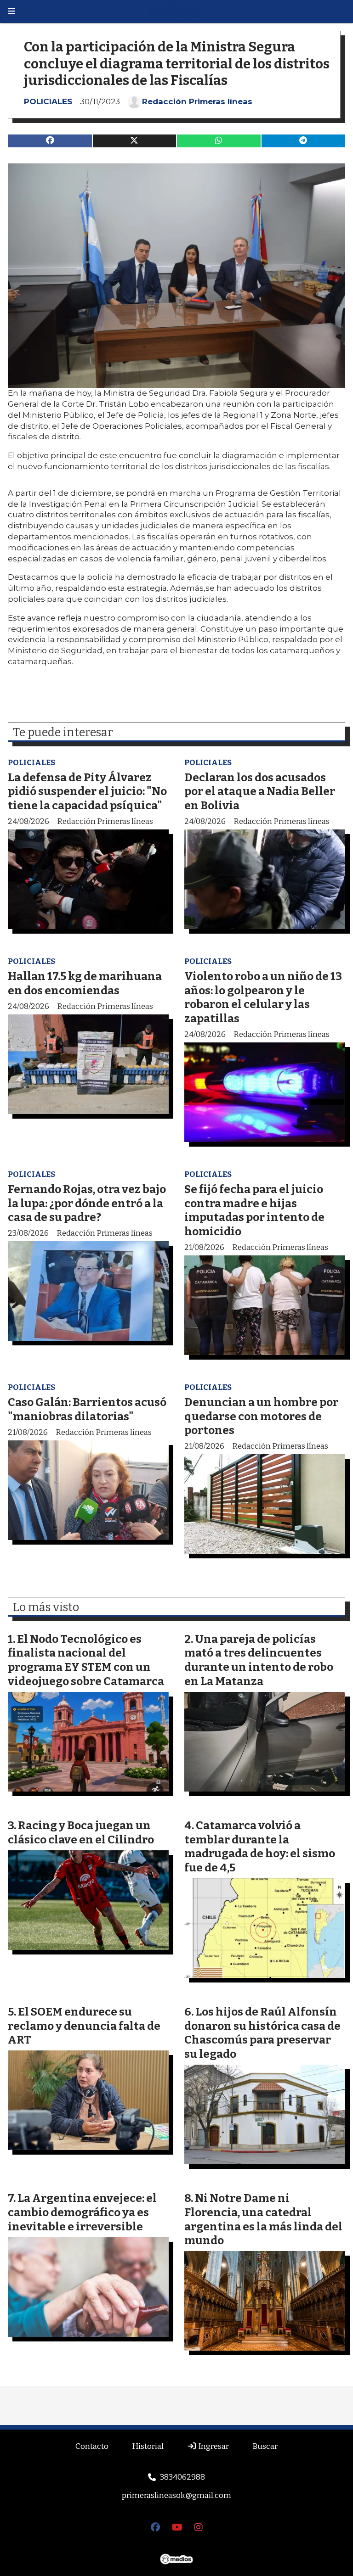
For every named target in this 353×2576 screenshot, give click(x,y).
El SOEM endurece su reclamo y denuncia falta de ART (84, 2026)
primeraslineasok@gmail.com (176, 2495)
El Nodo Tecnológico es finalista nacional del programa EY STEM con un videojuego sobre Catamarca (86, 1660)
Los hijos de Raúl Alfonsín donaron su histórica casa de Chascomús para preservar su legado (262, 2033)
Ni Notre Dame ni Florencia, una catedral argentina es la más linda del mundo (263, 2219)
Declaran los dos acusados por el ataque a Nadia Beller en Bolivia (260, 791)
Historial (148, 2446)
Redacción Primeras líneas (197, 101)
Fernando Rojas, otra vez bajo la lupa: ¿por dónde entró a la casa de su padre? (87, 1203)
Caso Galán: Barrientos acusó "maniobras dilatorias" (87, 1409)
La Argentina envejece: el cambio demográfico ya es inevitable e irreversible (82, 2212)
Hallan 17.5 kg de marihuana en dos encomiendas (85, 983)
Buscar (265, 2446)
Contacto (92, 2446)
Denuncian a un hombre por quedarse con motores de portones (261, 1416)
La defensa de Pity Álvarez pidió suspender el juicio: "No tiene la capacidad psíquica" (87, 791)
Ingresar (213, 2446)
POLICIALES (48, 101)
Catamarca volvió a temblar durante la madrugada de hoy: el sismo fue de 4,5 (260, 1846)
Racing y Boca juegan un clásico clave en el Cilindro (81, 1832)
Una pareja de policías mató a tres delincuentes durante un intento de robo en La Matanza (259, 1660)
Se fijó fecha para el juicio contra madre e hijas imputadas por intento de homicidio (254, 1210)
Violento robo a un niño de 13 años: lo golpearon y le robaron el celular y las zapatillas (263, 997)
